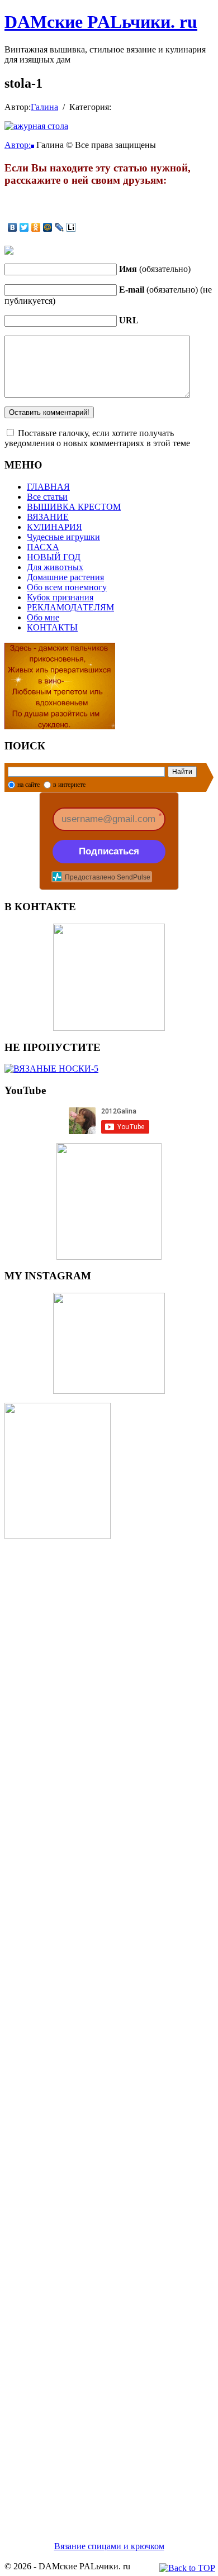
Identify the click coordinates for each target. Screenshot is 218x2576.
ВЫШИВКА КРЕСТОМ (74, 507)
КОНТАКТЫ (52, 627)
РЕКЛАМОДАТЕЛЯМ (70, 607)
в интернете (69, 785)
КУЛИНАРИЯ (54, 527)
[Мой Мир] (48, 227)
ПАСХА (43, 547)
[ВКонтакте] (13, 227)
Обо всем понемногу (67, 587)
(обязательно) (155, 269)
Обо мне (43, 617)
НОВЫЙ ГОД (54, 557)
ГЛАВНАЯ (48, 487)
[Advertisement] (109, 2027)
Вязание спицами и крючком (109, 2546)
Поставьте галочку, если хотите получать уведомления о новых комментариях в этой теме (97, 438)
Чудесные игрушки (63, 537)
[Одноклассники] (36, 227)
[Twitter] (24, 227)
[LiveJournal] (60, 227)
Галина (44, 107)
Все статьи (47, 497)
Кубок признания (60, 597)
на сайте (29, 785)
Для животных (55, 567)
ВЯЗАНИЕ (48, 517)
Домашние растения (65, 577)
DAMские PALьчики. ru (101, 22)
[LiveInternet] (71, 227)
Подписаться (109, 851)
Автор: (18, 145)
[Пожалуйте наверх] (187, 2568)
